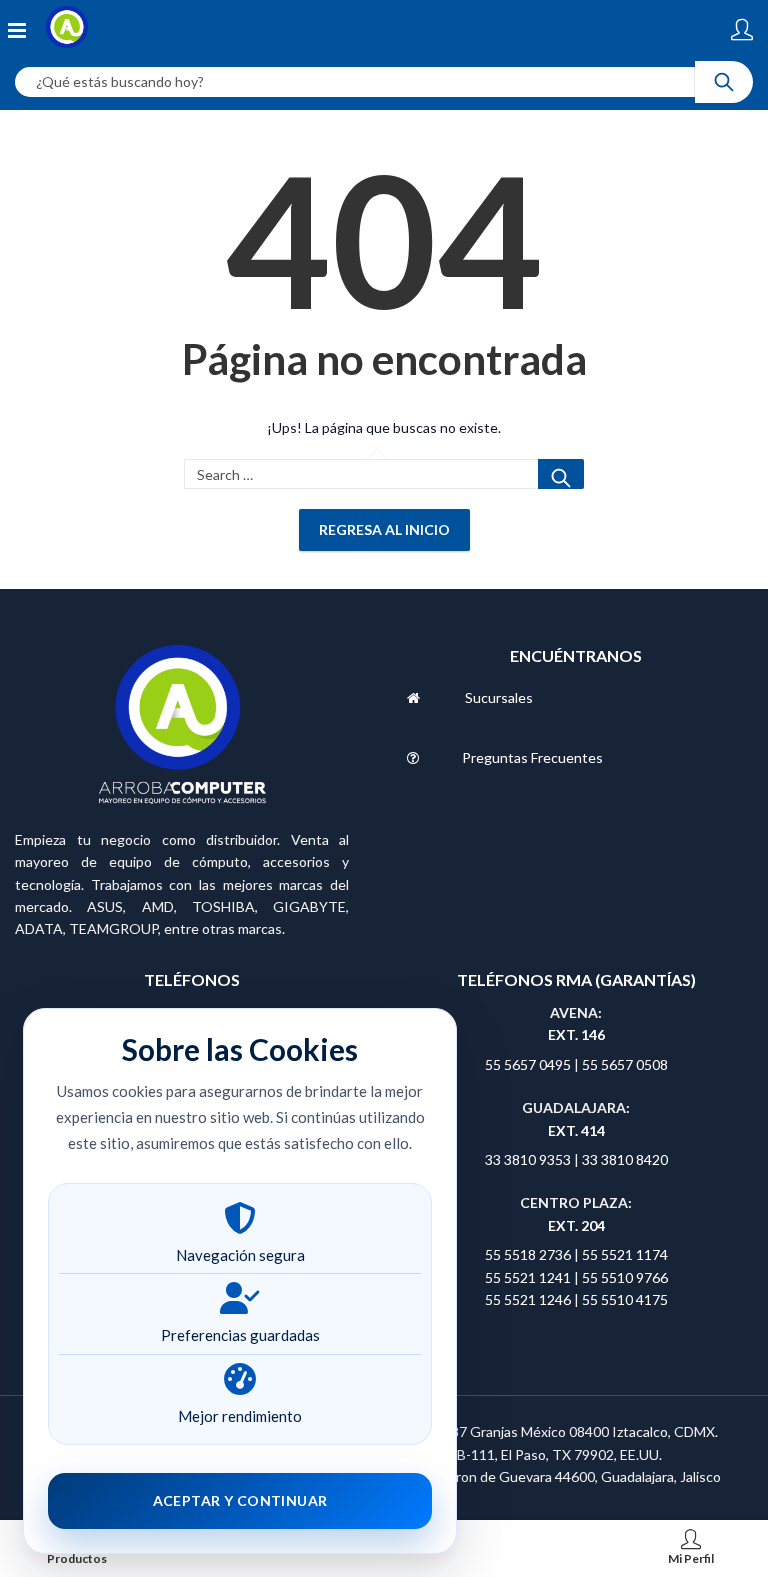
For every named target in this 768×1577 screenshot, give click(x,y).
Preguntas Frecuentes (532, 757)
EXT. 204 (576, 1225)
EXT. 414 (576, 1130)
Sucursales (499, 697)
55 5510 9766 (625, 1277)
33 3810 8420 (625, 1159)
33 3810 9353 (529, 1159)
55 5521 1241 (529, 1277)
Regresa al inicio (384, 529)
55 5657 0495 (528, 1064)
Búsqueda (724, 82)
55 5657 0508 (625, 1064)
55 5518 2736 (528, 1254)
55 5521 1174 (625, 1254)
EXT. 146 (576, 1034)
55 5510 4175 (625, 1299)
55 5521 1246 (529, 1299)
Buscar (561, 474)
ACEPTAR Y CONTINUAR (240, 1500)
